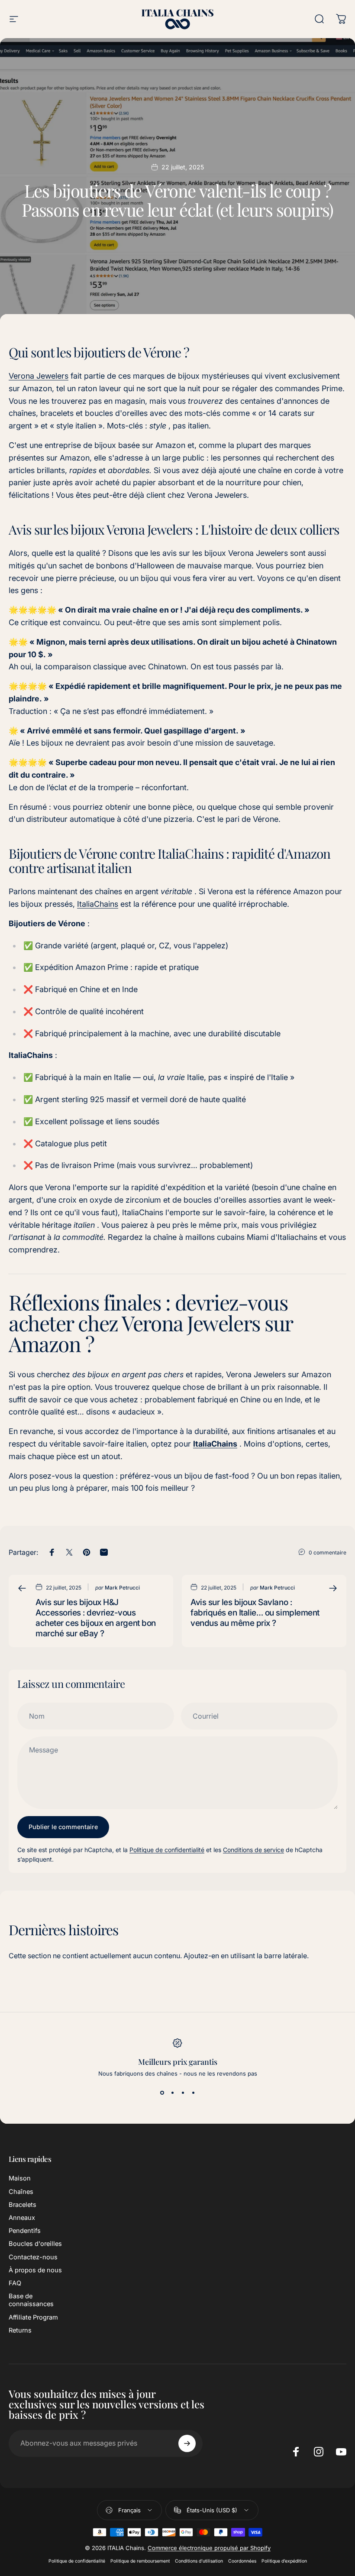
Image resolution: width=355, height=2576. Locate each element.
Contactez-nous (33, 2257)
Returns (20, 2330)
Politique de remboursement (140, 2561)
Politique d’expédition (284, 2561)
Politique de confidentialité (167, 1850)
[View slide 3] (183, 2093)
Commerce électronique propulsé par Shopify (209, 2548)
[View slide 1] (162, 2093)
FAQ (15, 2283)
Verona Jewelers (39, 376)
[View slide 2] (172, 2093)
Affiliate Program (33, 2317)
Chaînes (21, 2192)
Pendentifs (25, 2231)
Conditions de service (253, 1850)
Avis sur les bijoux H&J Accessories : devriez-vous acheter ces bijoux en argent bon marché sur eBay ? (96, 1618)
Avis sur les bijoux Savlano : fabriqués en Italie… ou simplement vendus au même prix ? (255, 1612)
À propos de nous (35, 2270)
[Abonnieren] (187, 2443)
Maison (20, 2178)
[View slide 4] (193, 2093)
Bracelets (23, 2205)
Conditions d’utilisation (199, 2561)
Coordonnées (242, 2561)
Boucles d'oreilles (35, 2244)
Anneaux (22, 2218)
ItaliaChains (98, 904)
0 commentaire (328, 1552)
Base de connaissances (31, 2300)
